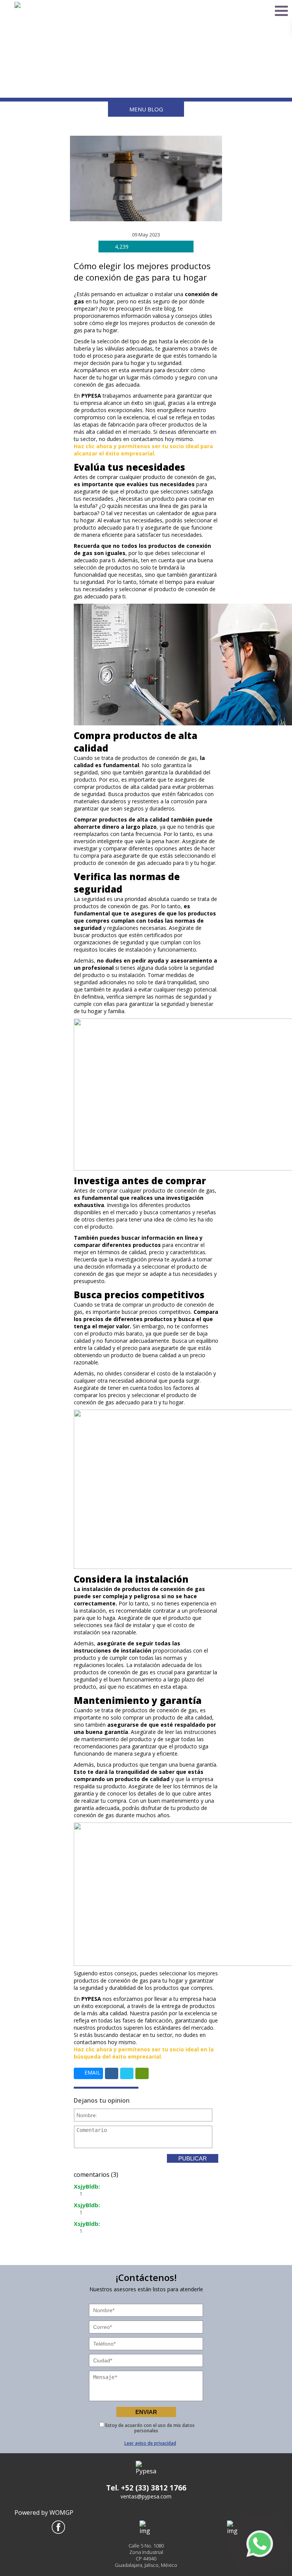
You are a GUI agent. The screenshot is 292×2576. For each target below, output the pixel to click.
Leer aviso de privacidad (150, 2443)
